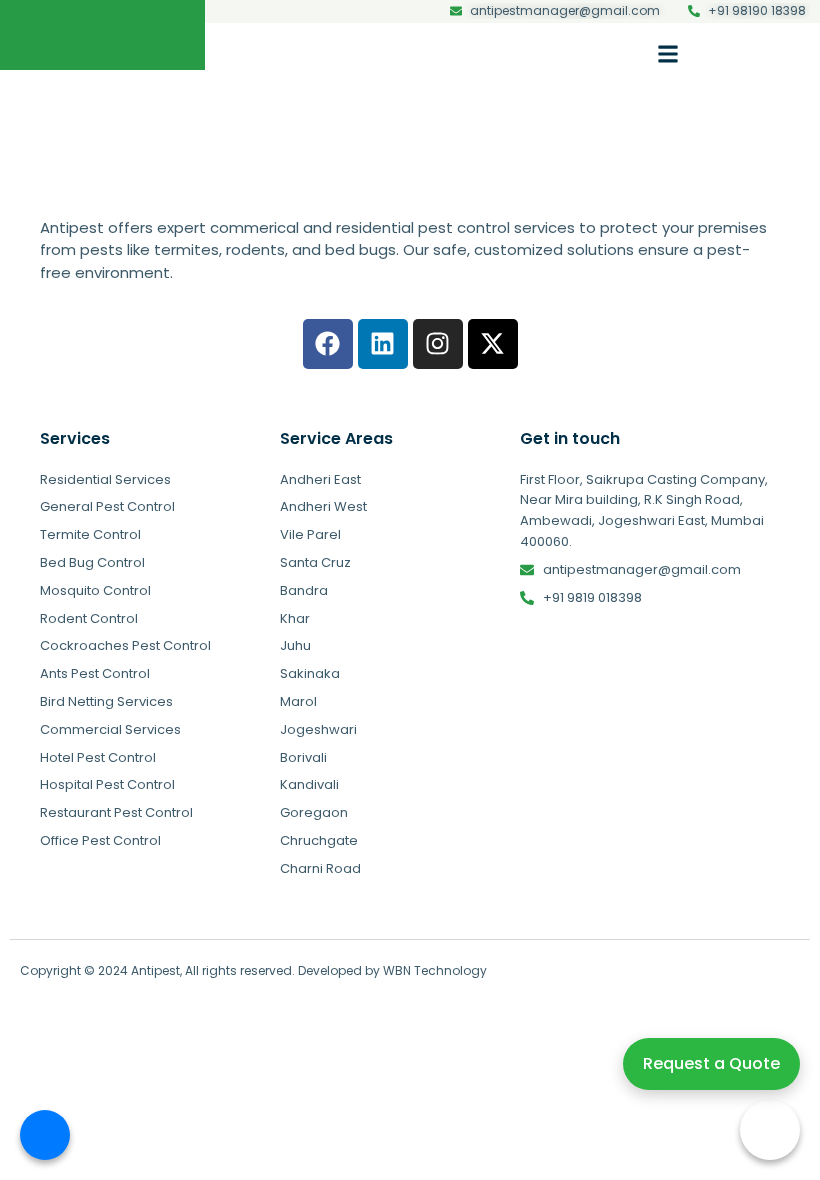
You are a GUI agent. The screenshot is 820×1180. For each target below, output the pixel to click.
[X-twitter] (493, 344)
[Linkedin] (383, 344)
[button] (668, 53)
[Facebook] (328, 344)
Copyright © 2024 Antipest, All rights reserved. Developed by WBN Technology (253, 970)
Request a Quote (711, 1063)
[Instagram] (438, 344)
